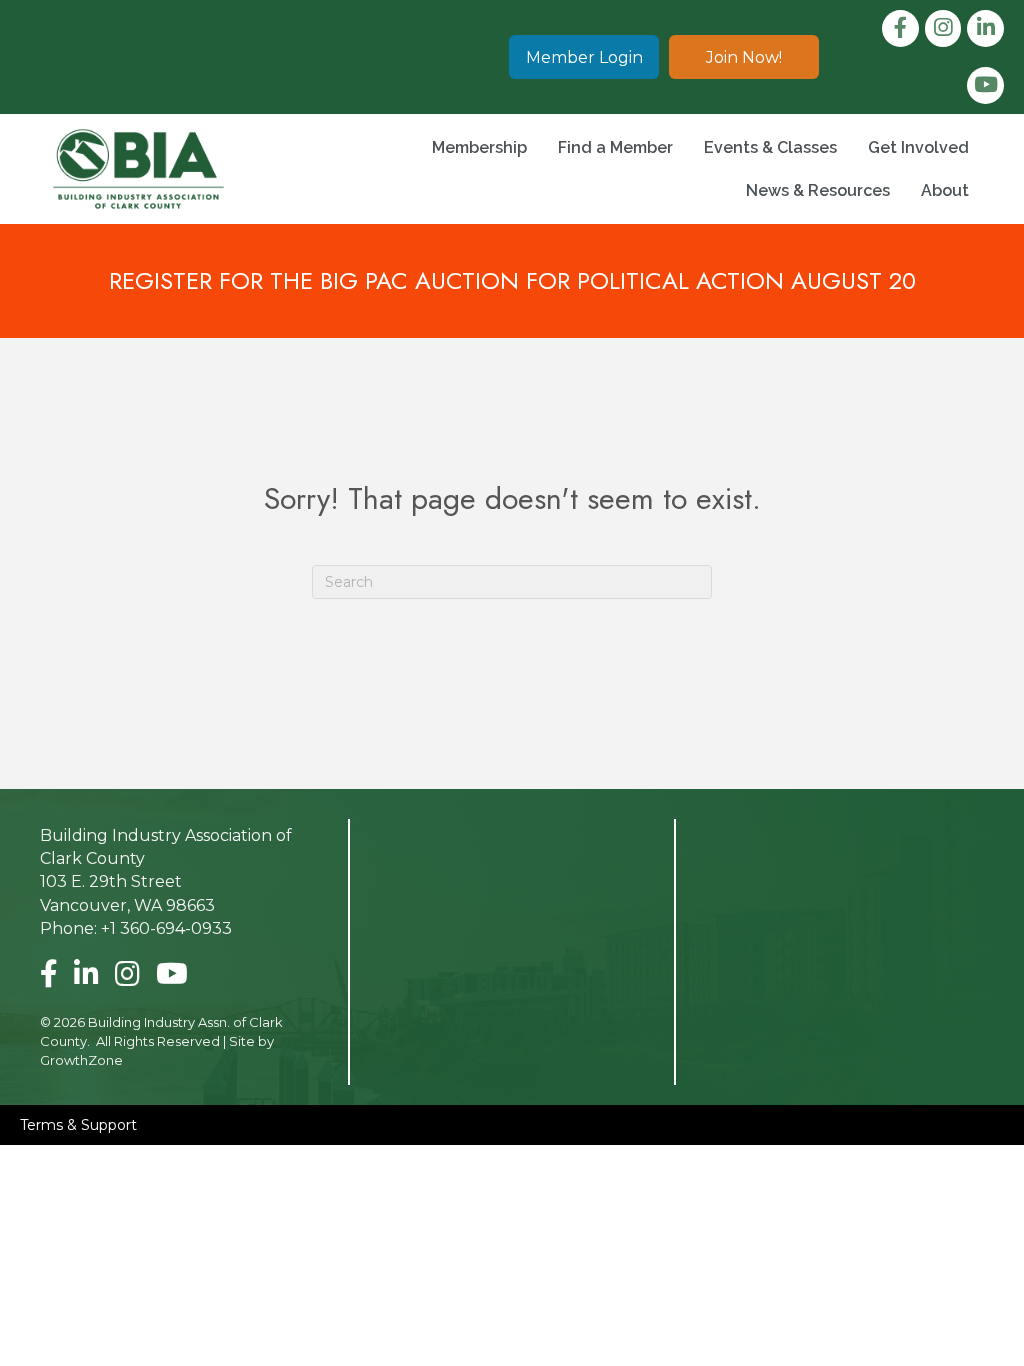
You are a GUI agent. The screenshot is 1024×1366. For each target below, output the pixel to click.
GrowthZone (81, 1060)
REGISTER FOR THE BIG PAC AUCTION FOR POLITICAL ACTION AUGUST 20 (512, 280)
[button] (584, 57)
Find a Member (615, 147)
